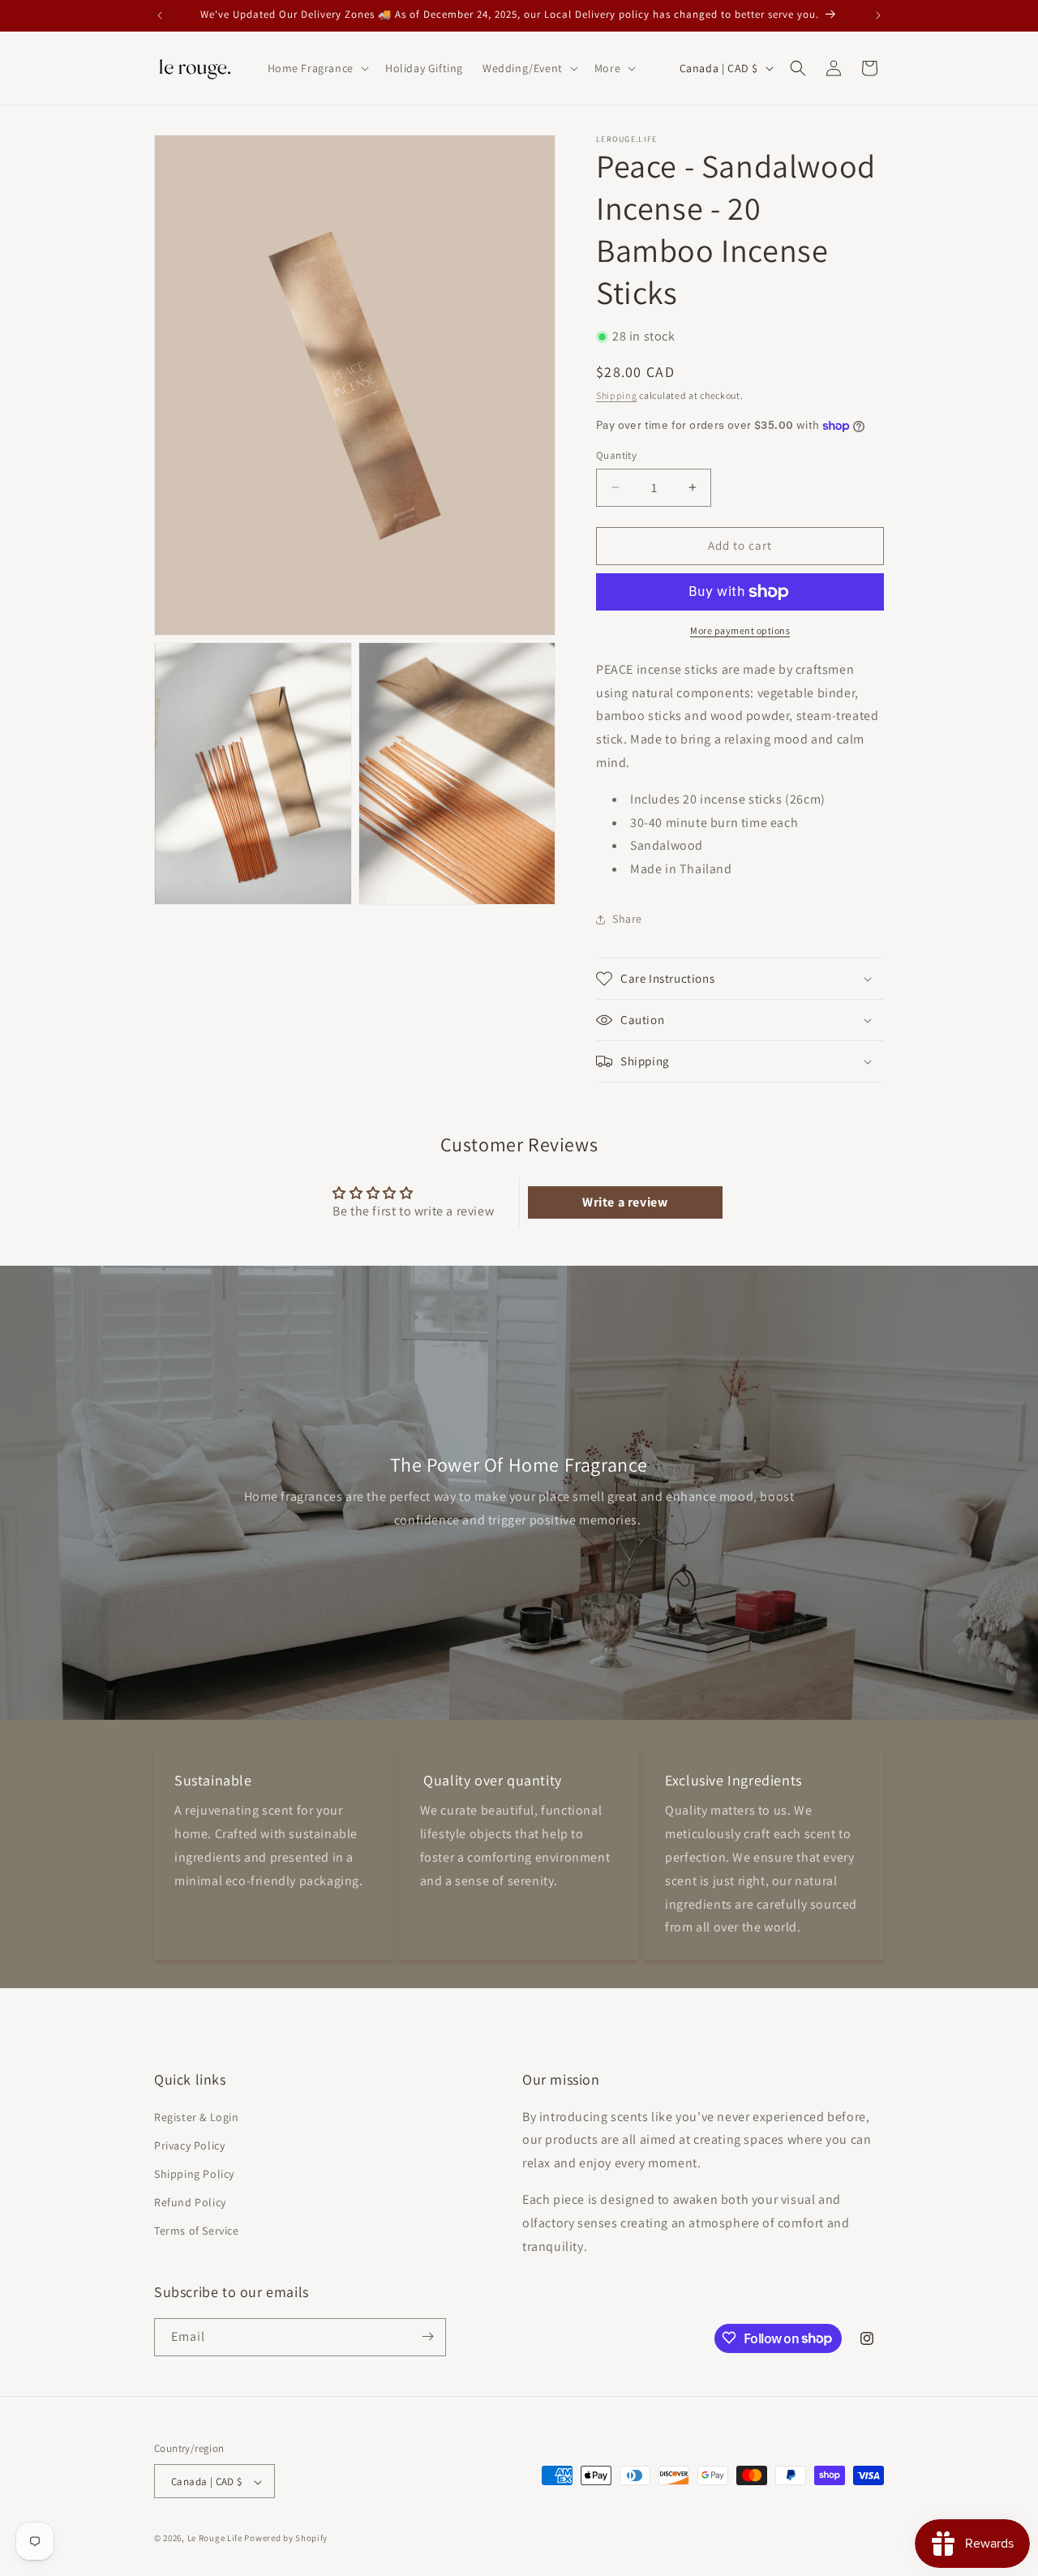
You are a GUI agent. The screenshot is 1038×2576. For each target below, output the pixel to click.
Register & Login (197, 2116)
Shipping (617, 395)
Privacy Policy (189, 2145)
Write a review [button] (625, 1202)
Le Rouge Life (215, 2539)
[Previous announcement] (160, 15)
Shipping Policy (194, 2173)
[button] (317, 68)
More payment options (740, 630)
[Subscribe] (427, 2336)
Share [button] (627, 919)
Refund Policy (190, 2202)
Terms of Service (197, 2231)
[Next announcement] (878, 15)
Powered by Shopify (286, 2539)
